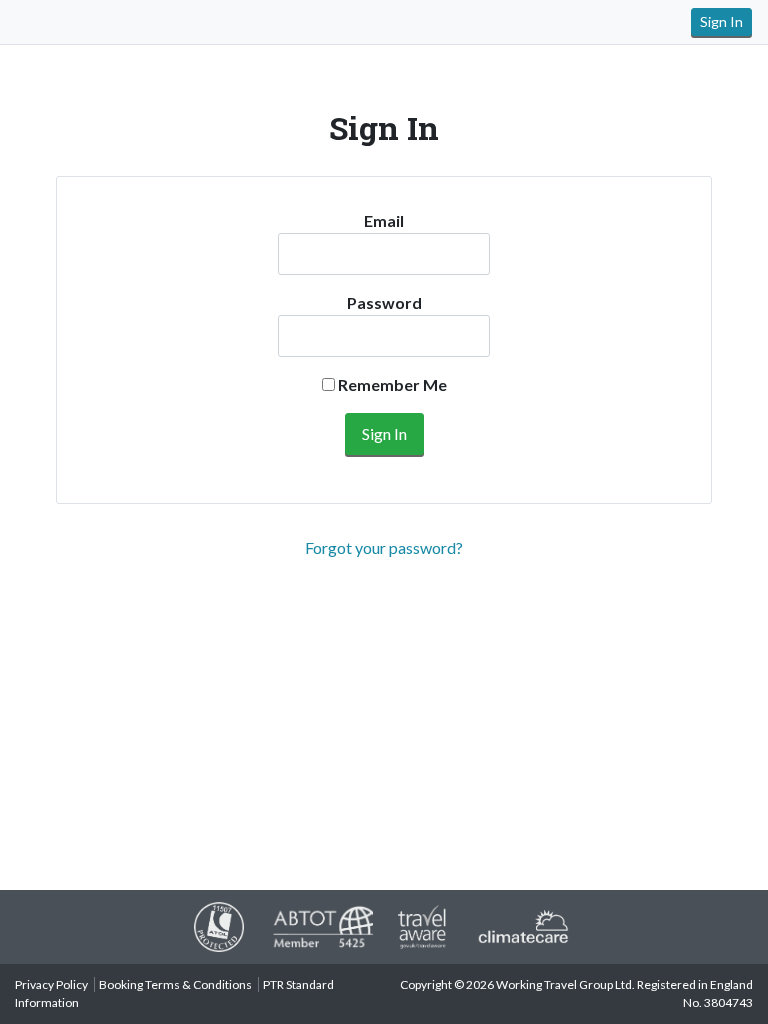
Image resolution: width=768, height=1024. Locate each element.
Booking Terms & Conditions (175, 984)
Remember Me (391, 384)
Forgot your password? (384, 547)
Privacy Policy (51, 984)
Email (384, 220)
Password (384, 302)
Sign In (721, 21)
